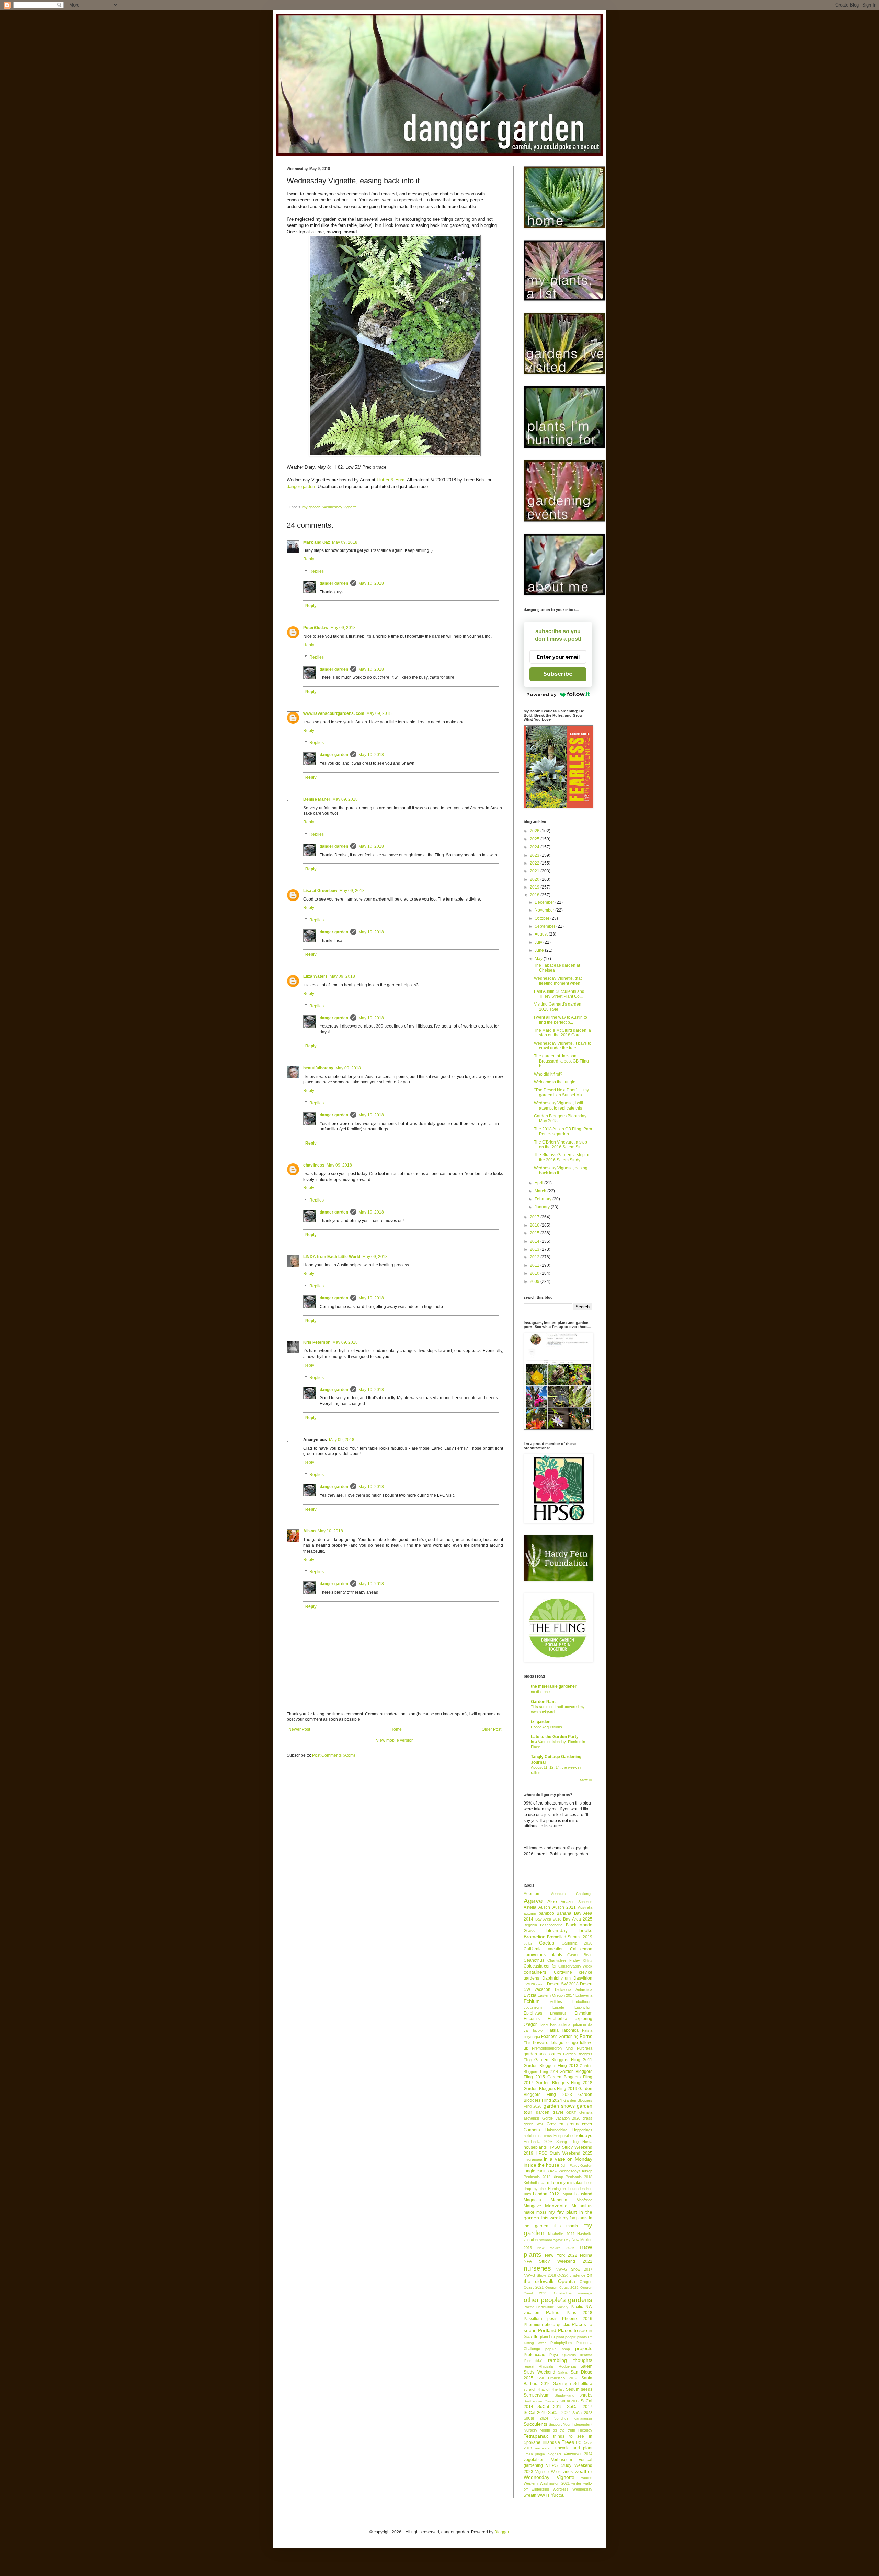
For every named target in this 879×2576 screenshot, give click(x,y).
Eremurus (558, 2013)
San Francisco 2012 (557, 2378)
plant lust (547, 2337)
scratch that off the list (544, 2389)
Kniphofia (531, 2183)
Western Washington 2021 (547, 2483)
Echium (532, 2001)
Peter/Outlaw (316, 628)
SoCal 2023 (582, 2413)
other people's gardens (558, 2300)
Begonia (530, 1925)
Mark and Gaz (317, 542)
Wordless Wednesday (573, 2489)
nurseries (537, 2268)
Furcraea (585, 2048)
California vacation (544, 1949)
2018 (535, 895)
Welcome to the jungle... (556, 1082)
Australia (585, 1907)
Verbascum (562, 2460)
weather (584, 2471)
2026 (535, 831)
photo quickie (557, 2325)
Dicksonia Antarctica (574, 1989)
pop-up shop (557, 2349)
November (545, 910)
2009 (535, 1281)
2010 (535, 1273)
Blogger (502, 2532)
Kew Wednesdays (565, 2171)
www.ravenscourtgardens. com (334, 713)
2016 (535, 1225)
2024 (535, 847)
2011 (535, 1265)
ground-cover (580, 2124)
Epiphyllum (583, 2007)
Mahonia (559, 2200)
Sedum (573, 2389)
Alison (309, 1531)
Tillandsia (551, 2442)
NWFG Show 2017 (574, 2269)
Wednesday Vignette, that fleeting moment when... (559, 981)
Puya (554, 2355)
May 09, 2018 (345, 542)
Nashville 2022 (561, 2234)
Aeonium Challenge (572, 1894)
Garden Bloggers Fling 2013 (551, 2066)
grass (587, 2118)
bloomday (557, 1930)
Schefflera (583, 2384)
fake (544, 2024)
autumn (530, 1913)
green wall (533, 2124)
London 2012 (546, 2194)
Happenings (582, 2130)
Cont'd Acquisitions (546, 1727)
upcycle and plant (574, 2448)
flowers (541, 2042)
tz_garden (541, 1722)
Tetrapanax (536, 2436)
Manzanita (556, 2206)
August (542, 934)
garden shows (559, 2106)
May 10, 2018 (371, 583)
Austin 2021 (564, 1907)
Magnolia (532, 2200)
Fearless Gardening (560, 2037)
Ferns (586, 2036)
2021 (535, 871)
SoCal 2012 (569, 2401)
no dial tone (540, 1692)
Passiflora (533, 2319)
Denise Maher (317, 799)
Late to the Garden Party (555, 1737)
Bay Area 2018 (548, 1919)
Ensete (558, 2007)
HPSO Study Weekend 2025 (564, 2153)
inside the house (541, 2165)
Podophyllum (561, 2343)
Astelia (530, 1907)
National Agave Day (555, 2240)
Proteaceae (534, 2355)
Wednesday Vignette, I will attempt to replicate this (558, 1105)
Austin (544, 1907)
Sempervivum (536, 2395)
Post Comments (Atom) (334, 1755)
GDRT (571, 2113)
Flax (527, 2043)
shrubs (586, 2395)
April (539, 1183)
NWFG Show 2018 (540, 2275)
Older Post (492, 1729)
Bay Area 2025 (578, 1919)
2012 (535, 1257)
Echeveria (584, 1995)
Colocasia (533, 1966)
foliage (557, 2043)
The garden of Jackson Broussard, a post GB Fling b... (561, 1061)
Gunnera (532, 2130)
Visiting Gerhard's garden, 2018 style (558, 1007)
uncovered (543, 2448)
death (541, 1984)
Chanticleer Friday (564, 1960)
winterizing (540, 2489)
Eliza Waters (315, 976)
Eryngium (583, 2013)
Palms (553, 2312)
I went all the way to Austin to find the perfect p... (561, 1020)
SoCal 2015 (550, 2407)
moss (541, 2212)
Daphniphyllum (556, 1978)
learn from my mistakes (561, 2183)
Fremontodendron (547, 2048)
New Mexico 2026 (556, 2248)
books (586, 1930)
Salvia (563, 2372)
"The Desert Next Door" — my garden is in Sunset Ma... (561, 1092)
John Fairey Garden (577, 2165)
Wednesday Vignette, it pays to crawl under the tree (563, 1046)
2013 (535, 1249)
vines (568, 2472)
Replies (317, 571)
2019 (535, 887)
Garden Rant (543, 1702)
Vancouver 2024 (578, 2454)
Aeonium (532, 1894)
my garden (311, 507)
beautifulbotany (318, 1068)
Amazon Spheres (577, 1902)
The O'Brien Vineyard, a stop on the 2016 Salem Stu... (561, 1145)
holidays (583, 2135)
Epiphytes (533, 2013)
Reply (309, 559)
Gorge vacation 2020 (561, 2118)
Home (396, 1729)
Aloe (552, 1901)
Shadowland (564, 2395)
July (539, 942)
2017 (535, 1217)
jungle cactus (536, 2171)
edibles (556, 2001)
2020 (535, 879)
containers (535, 1972)
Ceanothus (534, 1960)
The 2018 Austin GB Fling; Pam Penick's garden (563, 1132)
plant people (566, 2337)
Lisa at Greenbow (320, 891)
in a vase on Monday (568, 2159)
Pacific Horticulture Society (546, 2307)
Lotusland (583, 2194)
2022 (535, 863)
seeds (587, 2389)
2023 (535, 855)
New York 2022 (561, 2255)
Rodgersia (567, 2366)
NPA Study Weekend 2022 (558, 2261)
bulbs (528, 1943)
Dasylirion (583, 1978)
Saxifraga (562, 2384)
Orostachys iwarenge (573, 2293)
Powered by (541, 694)
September (545, 926)
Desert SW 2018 (563, 1984)
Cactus (547, 1943)
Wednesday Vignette (340, 507)
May (539, 959)
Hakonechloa (556, 2130)
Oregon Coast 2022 (562, 2288)
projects (584, 2348)
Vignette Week (548, 2472)
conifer (550, 1966)
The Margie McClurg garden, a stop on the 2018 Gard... (562, 1033)
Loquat (566, 2194)
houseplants (535, 2147)
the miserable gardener (554, 1686)
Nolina (586, 2255)
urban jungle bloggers (543, 2454)
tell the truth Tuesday (573, 2430)
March (541, 1191)
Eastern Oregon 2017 (556, 1995)
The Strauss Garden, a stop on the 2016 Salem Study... (562, 1157)
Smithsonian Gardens (541, 2401)
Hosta (587, 2142)
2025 (535, 839)
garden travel (550, 2112)
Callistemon (581, 1949)
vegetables (534, 2460)
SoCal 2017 (580, 2407)
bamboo (546, 1913)
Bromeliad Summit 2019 (570, 1937)
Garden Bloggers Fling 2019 (550, 2089)
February (544, 1199)
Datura (529, 1984)
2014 (535, 1241)
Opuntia (567, 2281)
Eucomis (532, 2019)
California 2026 (577, 1943)
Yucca (557, 2495)
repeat (529, 2366)
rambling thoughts (570, 2360)
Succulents (535, 2424)
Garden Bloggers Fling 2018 (564, 2083)
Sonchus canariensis (573, 2418)
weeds (587, 2478)
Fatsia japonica (563, 2030)
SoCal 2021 (560, 2413)
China (588, 1960)
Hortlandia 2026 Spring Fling (551, 2142)
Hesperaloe (563, 2136)
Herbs (547, 2136)
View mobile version (395, 1740)
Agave (533, 1901)
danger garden (301, 486)
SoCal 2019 (535, 2413)
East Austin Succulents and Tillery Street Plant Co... (559, 994)
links (527, 2194)
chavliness (314, 1165)
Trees (568, 2442)
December (545, 902)
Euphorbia (557, 2019)
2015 (535, 1233)
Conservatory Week (575, 1966)
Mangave (532, 2206)
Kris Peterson (317, 1342)
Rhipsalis (546, 2366)
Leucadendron (580, 2189)
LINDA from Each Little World (332, 1257)
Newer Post (299, 1729)
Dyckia (530, 1995)
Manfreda (584, 2200)
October (543, 918)
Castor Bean (580, 1955)
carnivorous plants (543, 1955)
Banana (564, 1913)
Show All (586, 1780)
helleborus (532, 2136)
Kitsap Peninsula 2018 (573, 2177)
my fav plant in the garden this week (558, 2215)
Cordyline (563, 1972)
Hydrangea (533, 2159)
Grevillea (555, 2124)
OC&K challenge (571, 2275)
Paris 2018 (579, 2313)
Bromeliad (535, 1937)
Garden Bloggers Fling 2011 (563, 2060)
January (543, 1207)
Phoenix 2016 (577, 2319)
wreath (530, 2495)
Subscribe (558, 674)
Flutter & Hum (391, 480)
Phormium (533, 2325)
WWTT (544, 2495)
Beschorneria (551, 1925)
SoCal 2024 (536, 2418)
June (540, 950)
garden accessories (542, 2054)
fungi (569, 2048)
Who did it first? (548, 1074)
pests (552, 2319)
